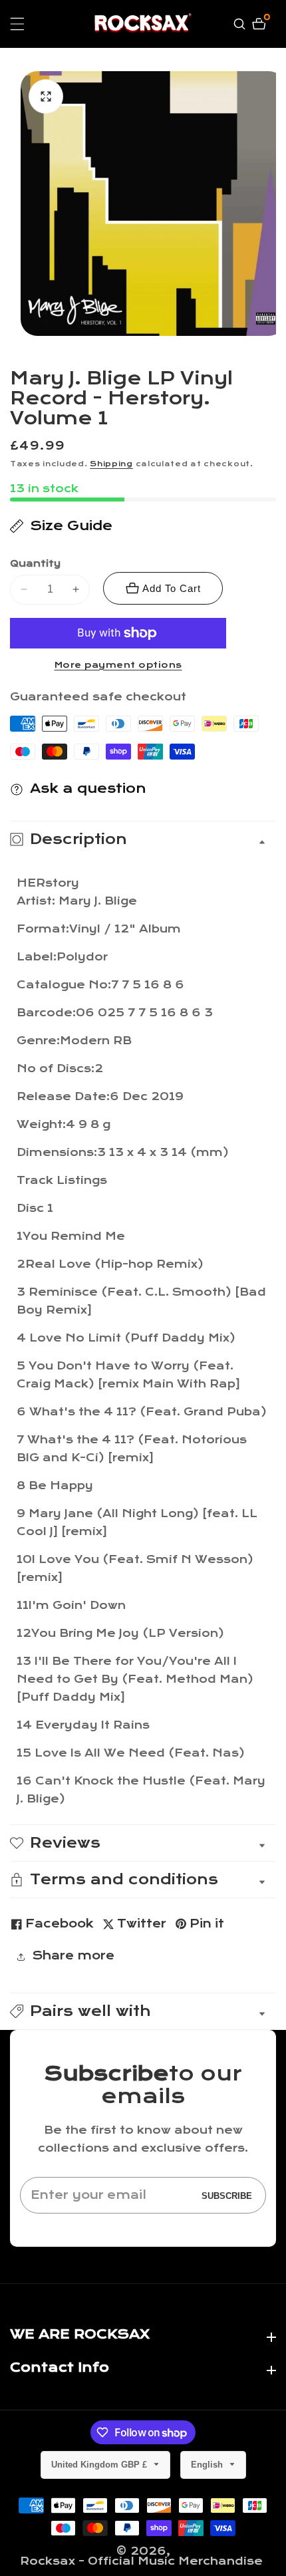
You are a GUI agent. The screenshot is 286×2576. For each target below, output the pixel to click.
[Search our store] (241, 24)
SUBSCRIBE (227, 2195)
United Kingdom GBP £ (100, 2465)
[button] (143, 2011)
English (208, 2465)
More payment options (118, 665)
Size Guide (71, 526)
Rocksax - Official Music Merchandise (141, 2561)
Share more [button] (73, 1956)
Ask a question (88, 788)
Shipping (111, 464)
